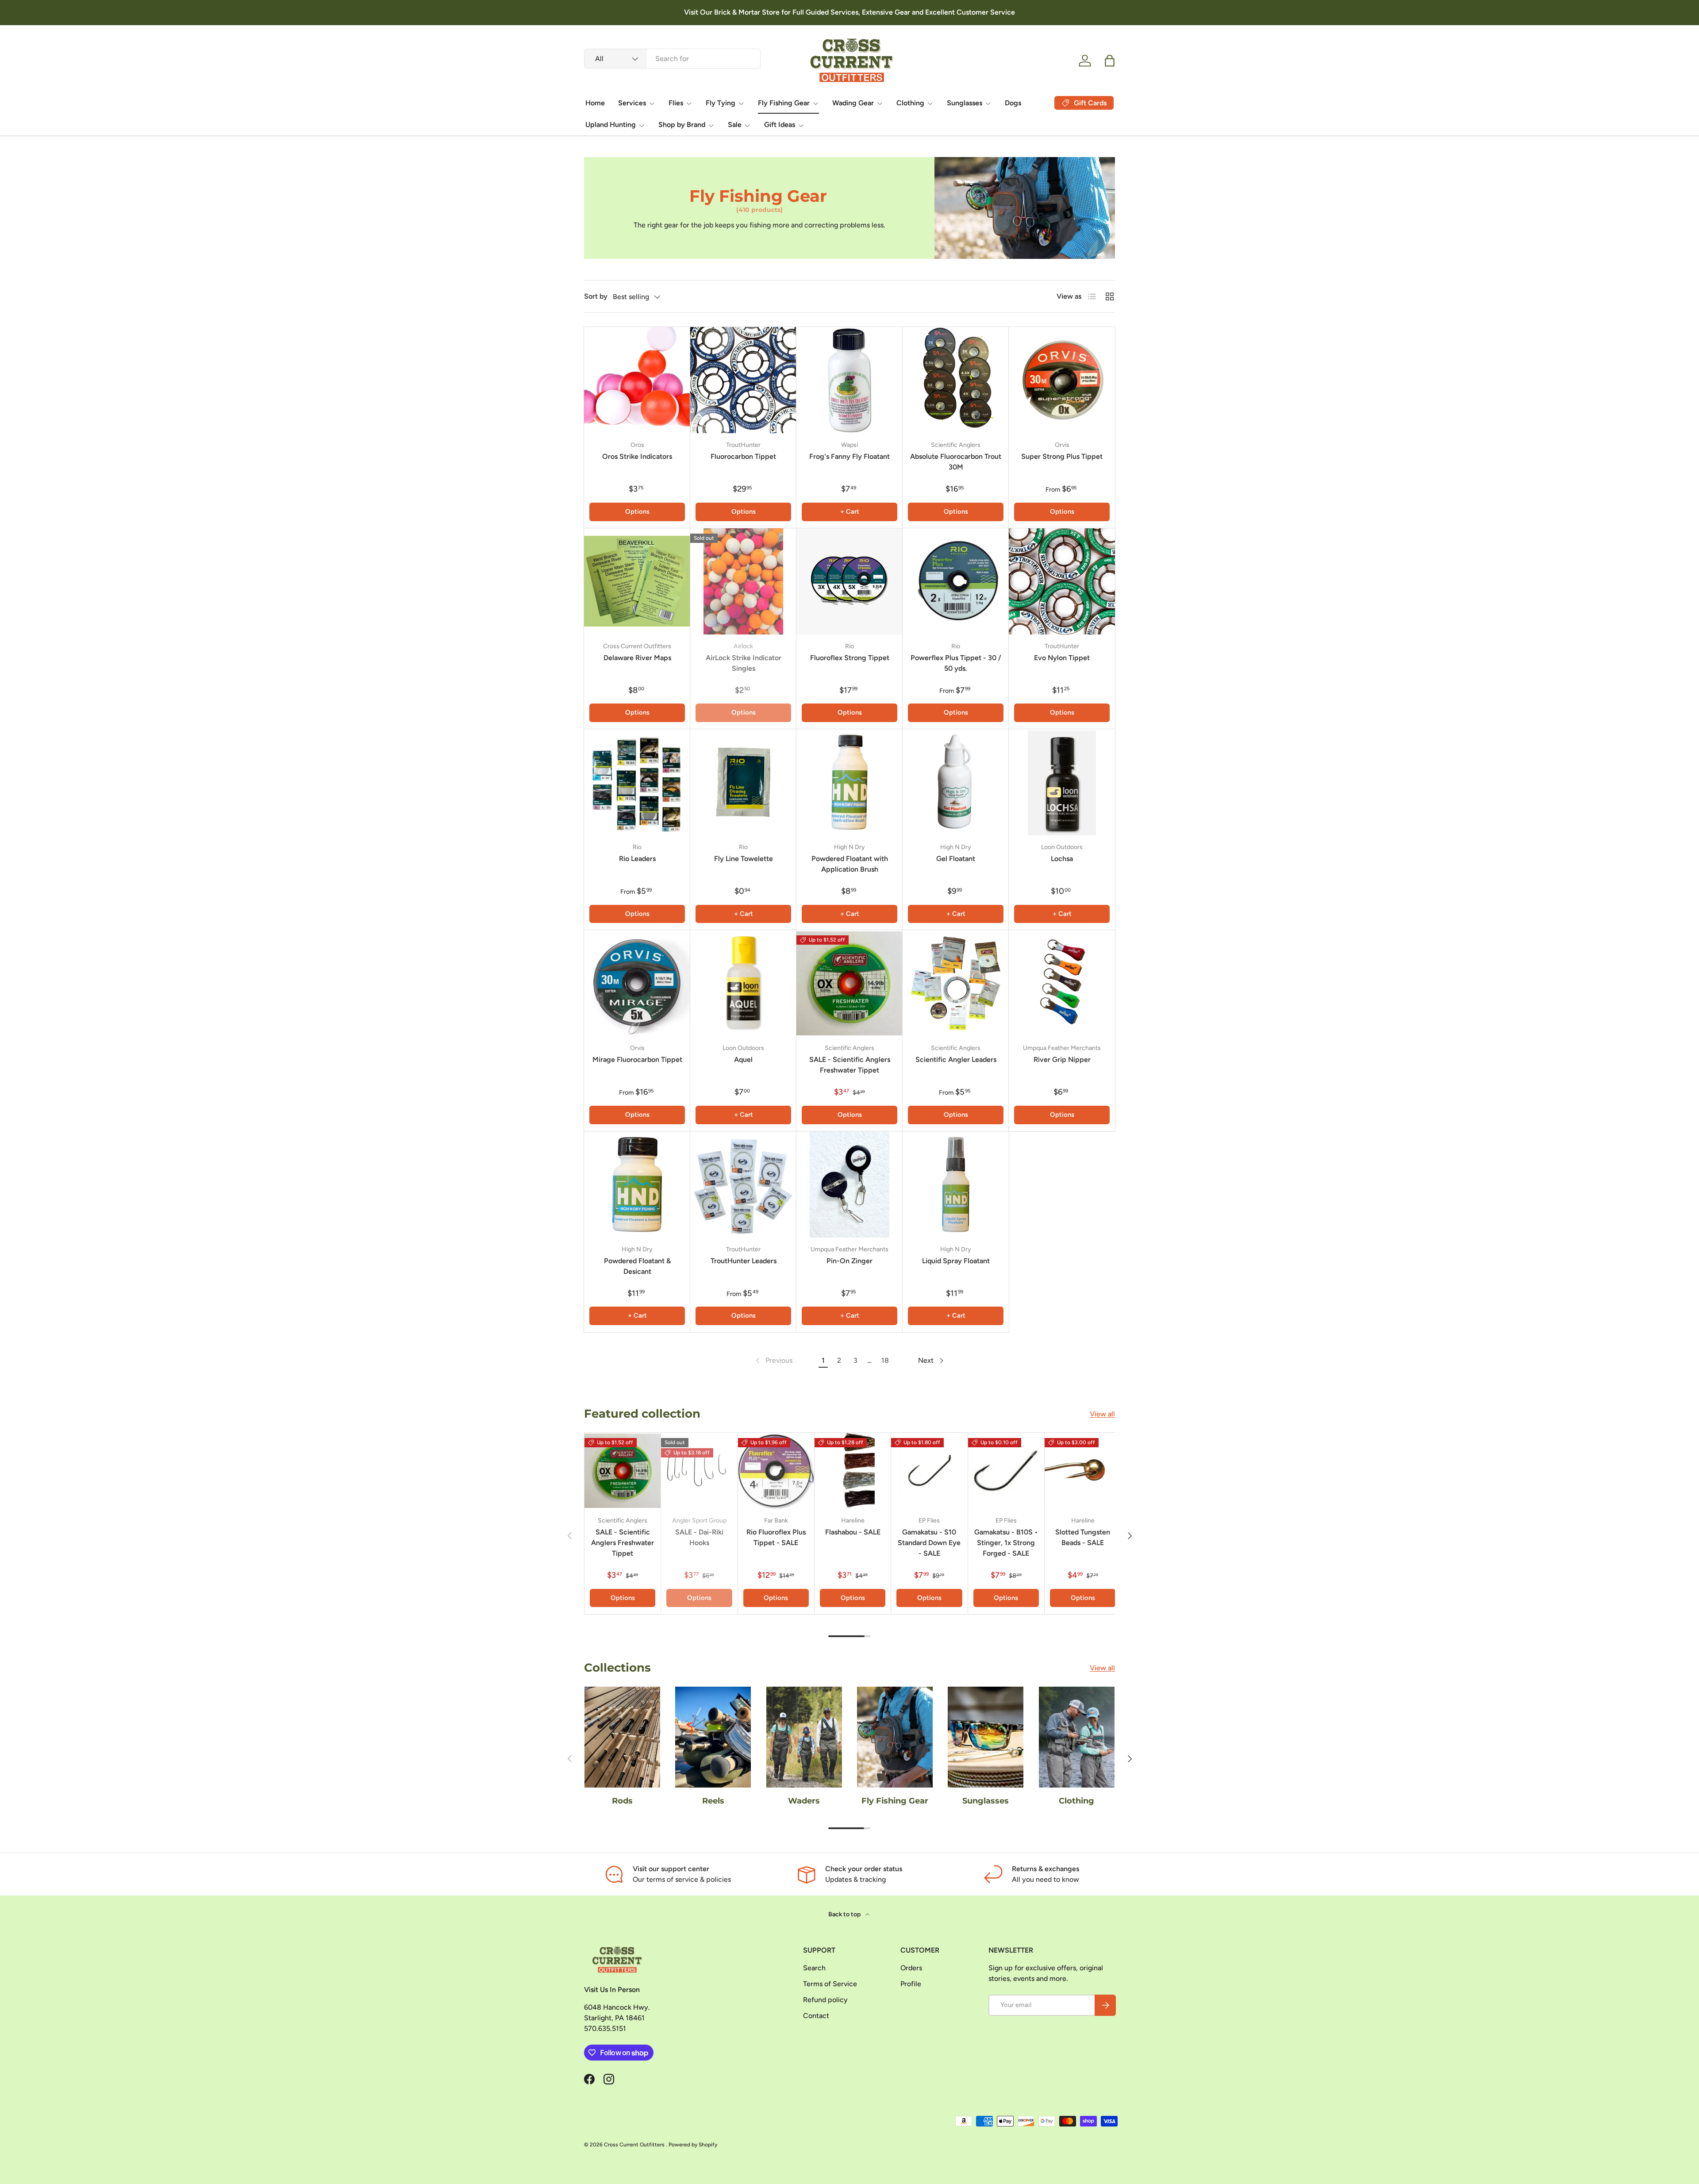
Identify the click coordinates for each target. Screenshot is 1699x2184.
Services (632, 103)
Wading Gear (853, 103)
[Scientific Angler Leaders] (956, 983)
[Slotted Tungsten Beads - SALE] (1083, 1471)
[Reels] (713, 1737)
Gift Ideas (780, 125)
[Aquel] (743, 983)
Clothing (910, 103)
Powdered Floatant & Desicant (637, 1266)
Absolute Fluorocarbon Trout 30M (956, 462)
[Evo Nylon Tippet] (1062, 581)
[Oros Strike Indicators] (637, 380)
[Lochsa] (1062, 782)
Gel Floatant (956, 859)
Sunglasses (965, 103)
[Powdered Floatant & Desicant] (637, 1184)
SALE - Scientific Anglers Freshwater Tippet (850, 1065)
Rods (622, 1801)
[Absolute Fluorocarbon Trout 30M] (956, 380)
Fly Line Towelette (744, 859)
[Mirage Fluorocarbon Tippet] (637, 983)
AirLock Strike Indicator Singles (744, 663)
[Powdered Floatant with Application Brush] (849, 782)
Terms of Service (830, 1984)
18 (885, 1360)
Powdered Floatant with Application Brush (850, 864)
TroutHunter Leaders (744, 1261)
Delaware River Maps (637, 658)
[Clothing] (1077, 1737)
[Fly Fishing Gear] (895, 1737)
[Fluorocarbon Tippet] (743, 380)
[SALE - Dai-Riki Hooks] (699, 1471)
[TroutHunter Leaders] (743, 1184)
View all (1102, 1414)
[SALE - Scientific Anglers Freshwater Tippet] (849, 983)
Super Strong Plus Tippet (1062, 456)
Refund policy (825, 2000)
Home (595, 103)
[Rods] (622, 1737)
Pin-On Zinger (849, 1261)
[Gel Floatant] (956, 782)
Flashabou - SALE (853, 1532)
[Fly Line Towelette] (743, 782)
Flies (676, 103)
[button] (1110, 61)
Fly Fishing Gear (784, 103)
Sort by (596, 296)
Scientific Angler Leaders (956, 1059)
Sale (735, 125)
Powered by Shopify (693, 2145)
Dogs (1013, 103)
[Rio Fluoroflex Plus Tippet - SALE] (776, 1471)
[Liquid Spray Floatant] (956, 1184)
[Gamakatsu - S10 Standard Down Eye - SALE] (929, 1471)
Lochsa (1062, 859)
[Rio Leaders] (637, 782)
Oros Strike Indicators (637, 456)
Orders (911, 1968)
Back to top (845, 1914)
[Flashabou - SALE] (853, 1471)
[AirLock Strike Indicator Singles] (743, 581)
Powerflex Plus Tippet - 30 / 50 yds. (956, 663)
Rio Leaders (637, 859)
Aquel (743, 1059)
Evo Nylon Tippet (1062, 658)
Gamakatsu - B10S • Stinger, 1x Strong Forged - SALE (1006, 1543)
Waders (804, 1801)
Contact (816, 2016)
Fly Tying (721, 103)
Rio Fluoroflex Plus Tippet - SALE (776, 1537)
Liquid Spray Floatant (956, 1261)
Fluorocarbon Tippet (743, 456)
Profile (911, 1984)
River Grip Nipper (1062, 1059)
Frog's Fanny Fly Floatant (849, 456)
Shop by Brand (682, 125)
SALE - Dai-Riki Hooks (699, 1537)
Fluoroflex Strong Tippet (850, 658)
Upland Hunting (611, 125)
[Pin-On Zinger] (849, 1184)
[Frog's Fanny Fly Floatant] (849, 380)
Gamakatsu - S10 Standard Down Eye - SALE (929, 1543)
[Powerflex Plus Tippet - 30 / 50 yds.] (956, 581)
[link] (773, 1361)
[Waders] (804, 1737)
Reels (713, 1801)
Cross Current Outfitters (635, 2145)
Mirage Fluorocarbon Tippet (637, 1059)
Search (814, 1968)
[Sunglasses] (986, 1737)
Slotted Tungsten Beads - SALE (1083, 1537)
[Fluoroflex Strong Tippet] (849, 581)
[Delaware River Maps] (637, 581)
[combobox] (672, 59)
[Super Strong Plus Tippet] (1062, 380)
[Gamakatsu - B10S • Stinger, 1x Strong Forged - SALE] (1006, 1471)
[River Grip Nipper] (1062, 983)
